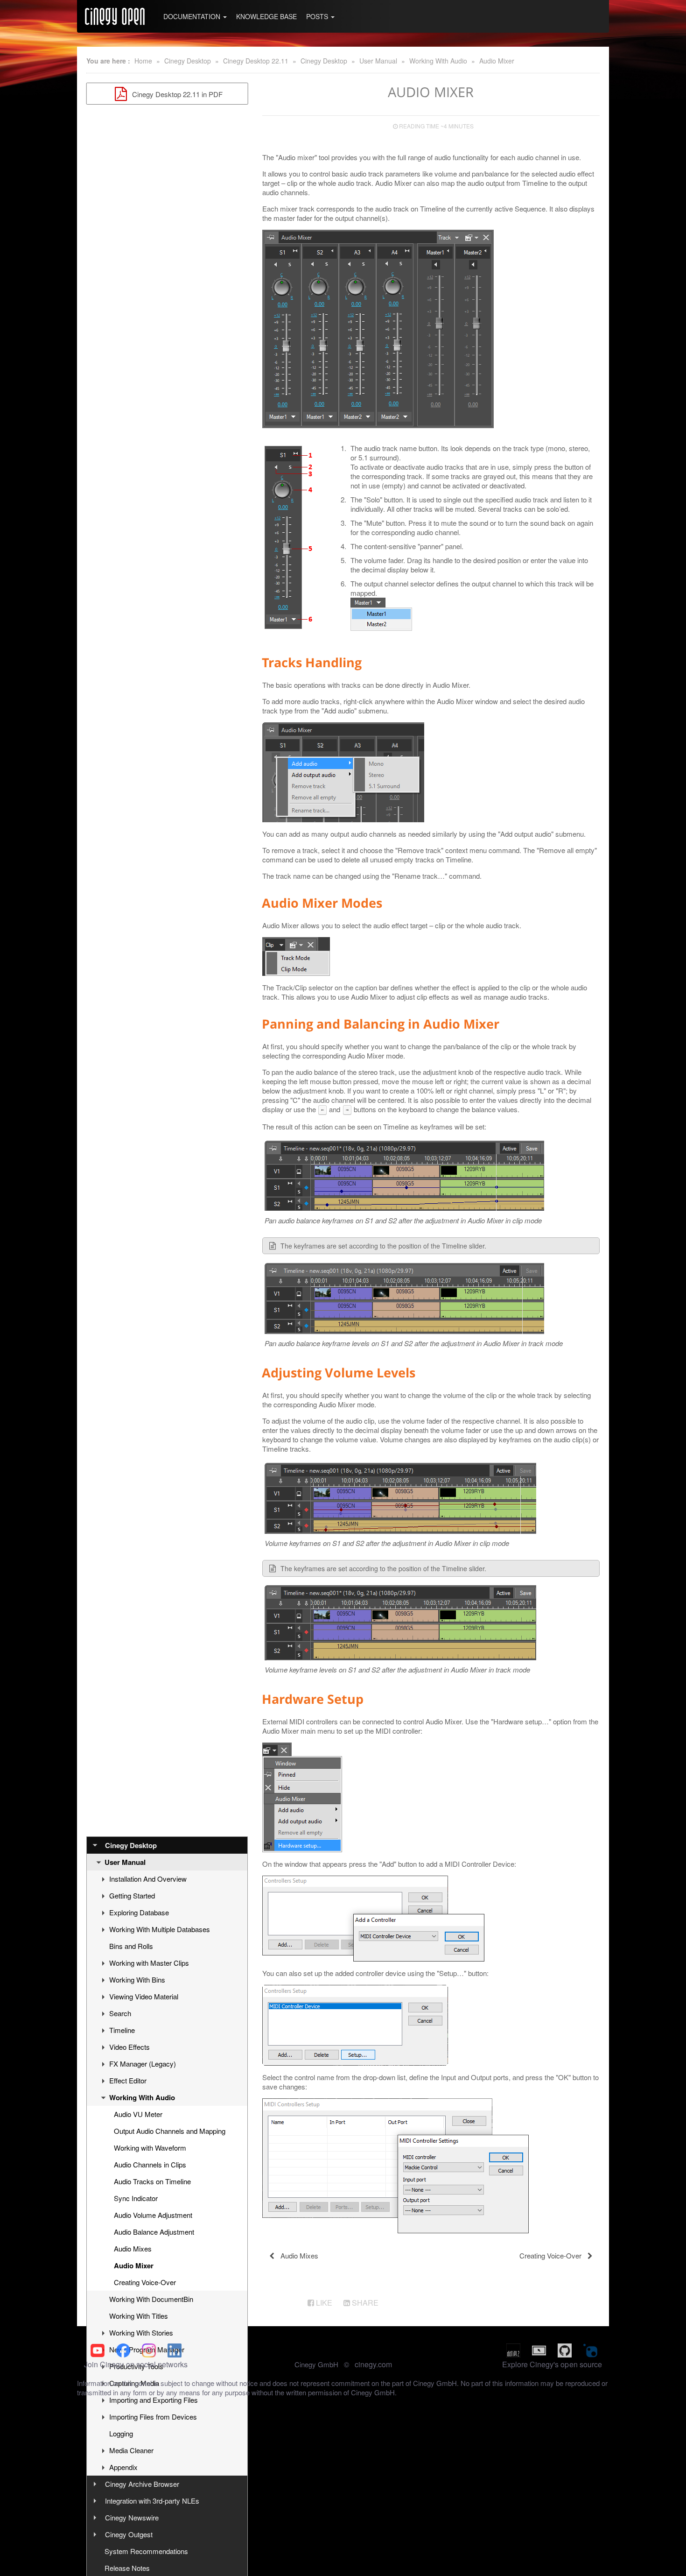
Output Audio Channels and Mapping (170, 2131)
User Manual (378, 61)
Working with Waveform (150, 2148)
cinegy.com (373, 2364)
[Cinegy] (115, 16)
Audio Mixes (133, 2248)
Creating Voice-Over (145, 2282)
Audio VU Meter (138, 2114)
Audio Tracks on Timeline (152, 2181)
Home (143, 61)
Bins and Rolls (131, 1946)
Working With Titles (139, 2316)
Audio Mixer (497, 61)
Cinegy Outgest (129, 2534)
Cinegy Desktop (188, 61)
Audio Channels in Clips (150, 2164)
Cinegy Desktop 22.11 (256, 61)
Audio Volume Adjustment (153, 2215)
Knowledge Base (266, 16)
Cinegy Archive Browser (142, 2484)
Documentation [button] (193, 16)
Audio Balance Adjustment (154, 2232)
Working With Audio (438, 61)
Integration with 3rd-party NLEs (152, 2501)
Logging (121, 2433)
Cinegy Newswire (132, 2517)
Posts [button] (318, 16)
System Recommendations (146, 2551)
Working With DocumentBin (151, 2299)
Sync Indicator (136, 2198)
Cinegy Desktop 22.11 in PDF (176, 94)
